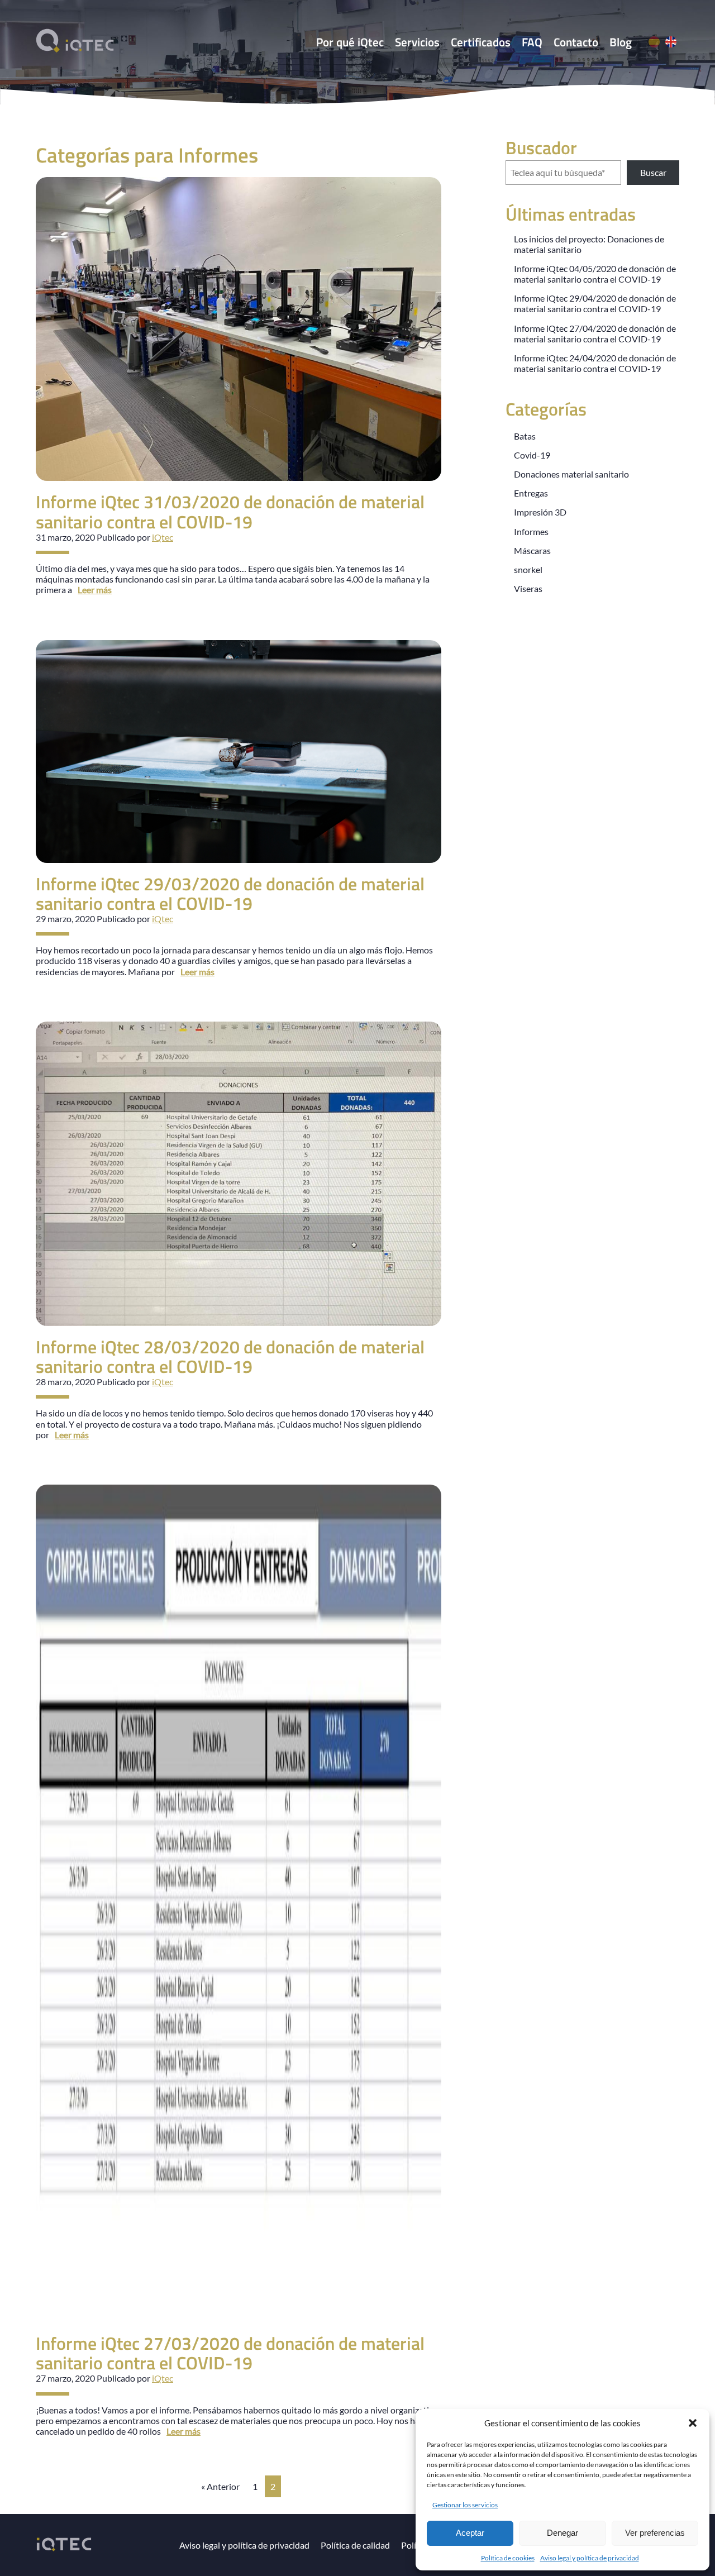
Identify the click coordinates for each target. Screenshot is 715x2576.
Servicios (417, 42)
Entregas (531, 493)
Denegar (563, 2533)
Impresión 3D (540, 512)
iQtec (163, 537)
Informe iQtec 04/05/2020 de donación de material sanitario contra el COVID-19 (595, 274)
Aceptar (470, 2533)
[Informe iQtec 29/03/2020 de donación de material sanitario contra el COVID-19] (239, 857)
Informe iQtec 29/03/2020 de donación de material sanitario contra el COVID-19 (230, 893)
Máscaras (532, 550)
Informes (531, 531)
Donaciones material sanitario (571, 474)
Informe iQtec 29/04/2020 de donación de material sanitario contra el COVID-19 (595, 303)
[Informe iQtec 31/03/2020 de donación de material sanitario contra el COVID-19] (239, 476)
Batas (525, 436)
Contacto (576, 42)
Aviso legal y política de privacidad (590, 2558)
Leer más (95, 590)
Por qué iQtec (350, 42)
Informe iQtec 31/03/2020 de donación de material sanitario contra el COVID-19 (230, 511)
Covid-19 (532, 455)
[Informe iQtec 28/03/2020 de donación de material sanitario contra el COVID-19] (239, 1321)
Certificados (481, 42)
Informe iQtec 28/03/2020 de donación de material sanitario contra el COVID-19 (230, 1356)
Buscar (653, 172)
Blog (621, 42)
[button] (693, 2423)
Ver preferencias (655, 2533)
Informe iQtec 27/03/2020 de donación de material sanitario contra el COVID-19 (230, 2353)
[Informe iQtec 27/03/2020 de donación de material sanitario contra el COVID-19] (239, 2317)
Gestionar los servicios (465, 2505)
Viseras (528, 588)
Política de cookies (508, 2558)
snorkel (528, 569)
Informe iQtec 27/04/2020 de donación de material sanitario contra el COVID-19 (595, 333)
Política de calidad (355, 2545)
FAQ (532, 42)
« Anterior (220, 2486)
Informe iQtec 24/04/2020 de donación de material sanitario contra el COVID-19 (595, 363)
